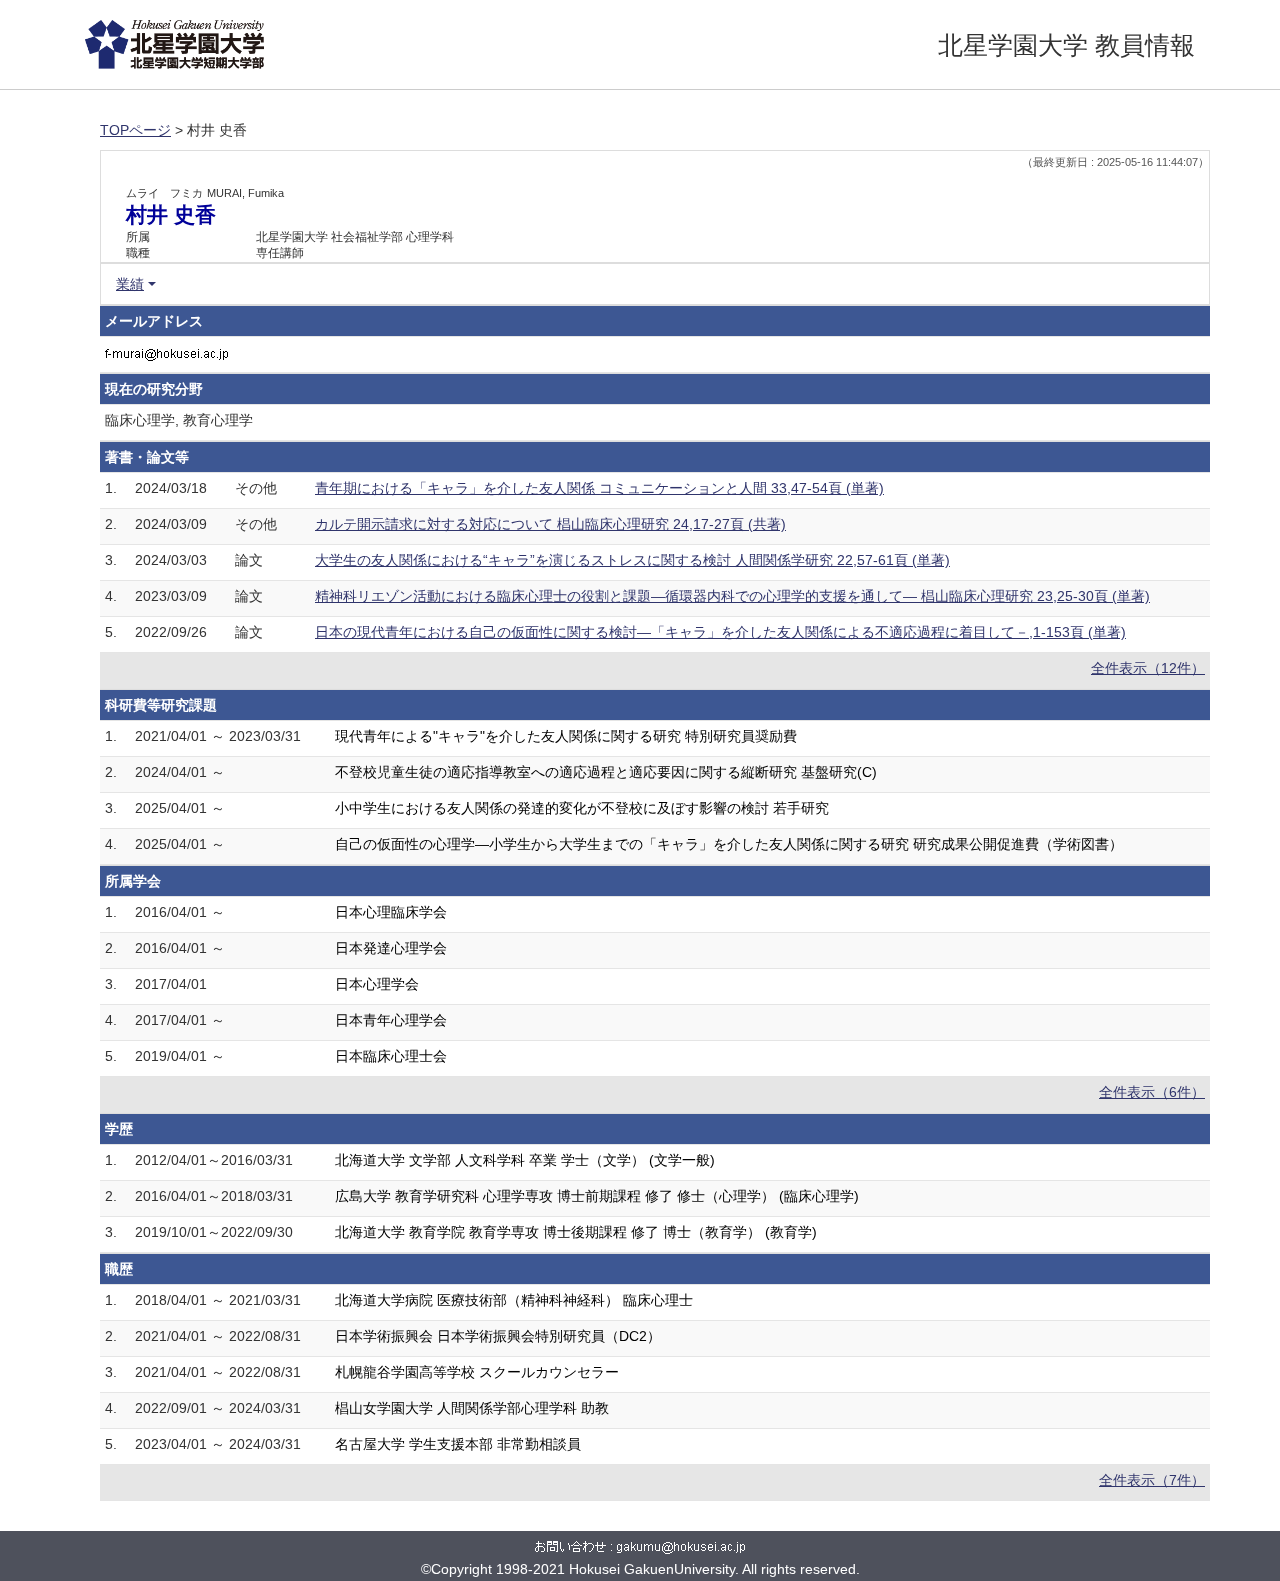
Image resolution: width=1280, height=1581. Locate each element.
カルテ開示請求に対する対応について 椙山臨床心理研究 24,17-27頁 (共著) (550, 524)
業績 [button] (130, 284)
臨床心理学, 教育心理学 (179, 420)
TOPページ (135, 130)
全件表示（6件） (1152, 1092)
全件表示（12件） (1148, 668)
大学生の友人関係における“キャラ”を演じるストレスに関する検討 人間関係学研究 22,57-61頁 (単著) (632, 560)
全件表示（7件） (1152, 1480)
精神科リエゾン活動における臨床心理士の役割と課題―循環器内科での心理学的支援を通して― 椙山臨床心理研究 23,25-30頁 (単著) (732, 596)
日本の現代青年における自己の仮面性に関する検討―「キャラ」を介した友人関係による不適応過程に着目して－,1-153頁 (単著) (720, 632)
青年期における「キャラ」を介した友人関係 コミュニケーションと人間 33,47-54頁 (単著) (599, 488)
